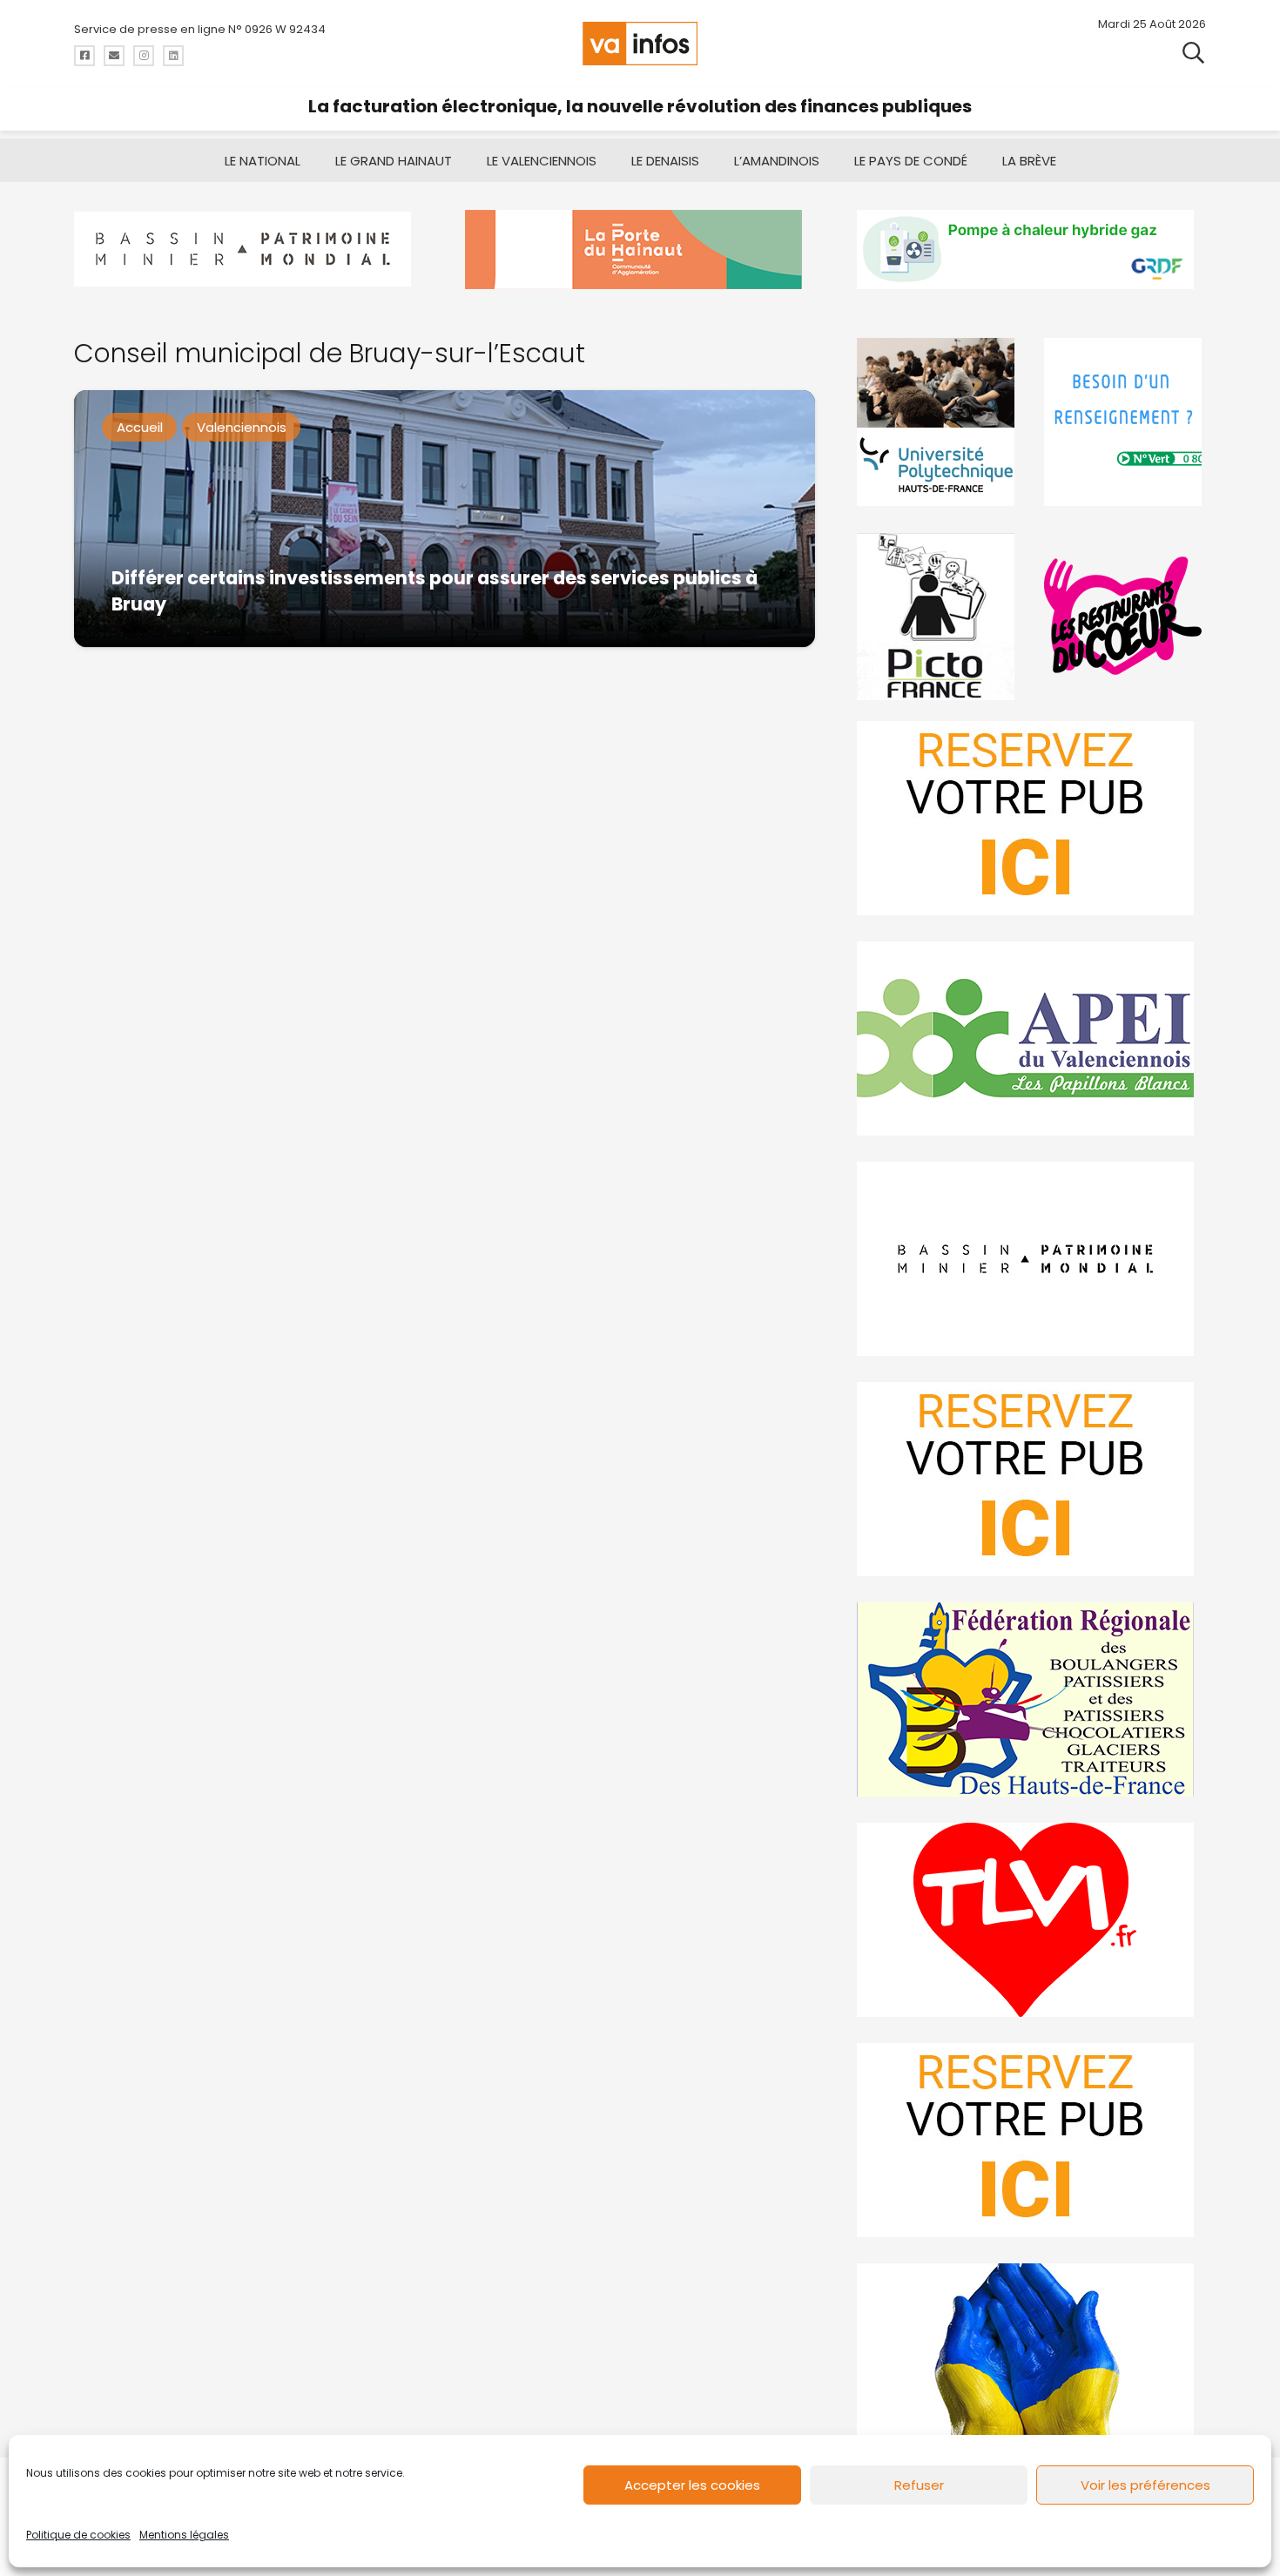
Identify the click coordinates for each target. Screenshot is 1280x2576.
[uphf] (938, 422)
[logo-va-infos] (640, 44)
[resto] (1125, 616)
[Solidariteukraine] (1031, 2360)
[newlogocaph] (640, 250)
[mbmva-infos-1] (1031, 1259)
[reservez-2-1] (1031, 818)
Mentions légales (184, 2535)
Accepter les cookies (692, 2485)
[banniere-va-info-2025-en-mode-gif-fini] (1031, 250)
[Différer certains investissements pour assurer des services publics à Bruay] (445, 519)
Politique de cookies (78, 2535)
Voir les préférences (1145, 2485)
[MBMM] (249, 250)
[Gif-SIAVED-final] (1125, 422)
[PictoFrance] (938, 616)
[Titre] (84, 56)
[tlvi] (1031, 1920)
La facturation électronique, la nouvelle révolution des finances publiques (640, 106)
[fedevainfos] (1031, 1699)
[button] (1193, 52)
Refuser (919, 2485)
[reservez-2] (1031, 1479)
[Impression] (1031, 1038)
